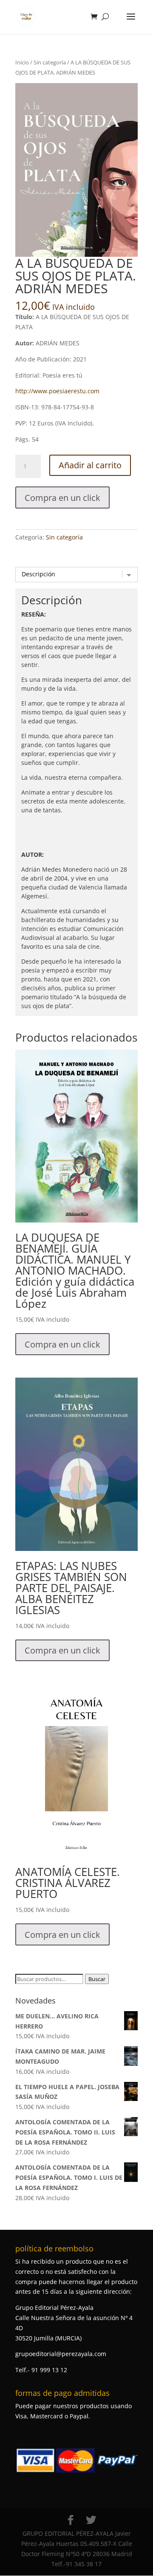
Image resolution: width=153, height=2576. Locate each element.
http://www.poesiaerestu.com (57, 391)
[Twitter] (91, 2520)
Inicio (22, 62)
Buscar (97, 1979)
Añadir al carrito (90, 465)
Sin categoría (50, 62)
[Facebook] (71, 2520)
